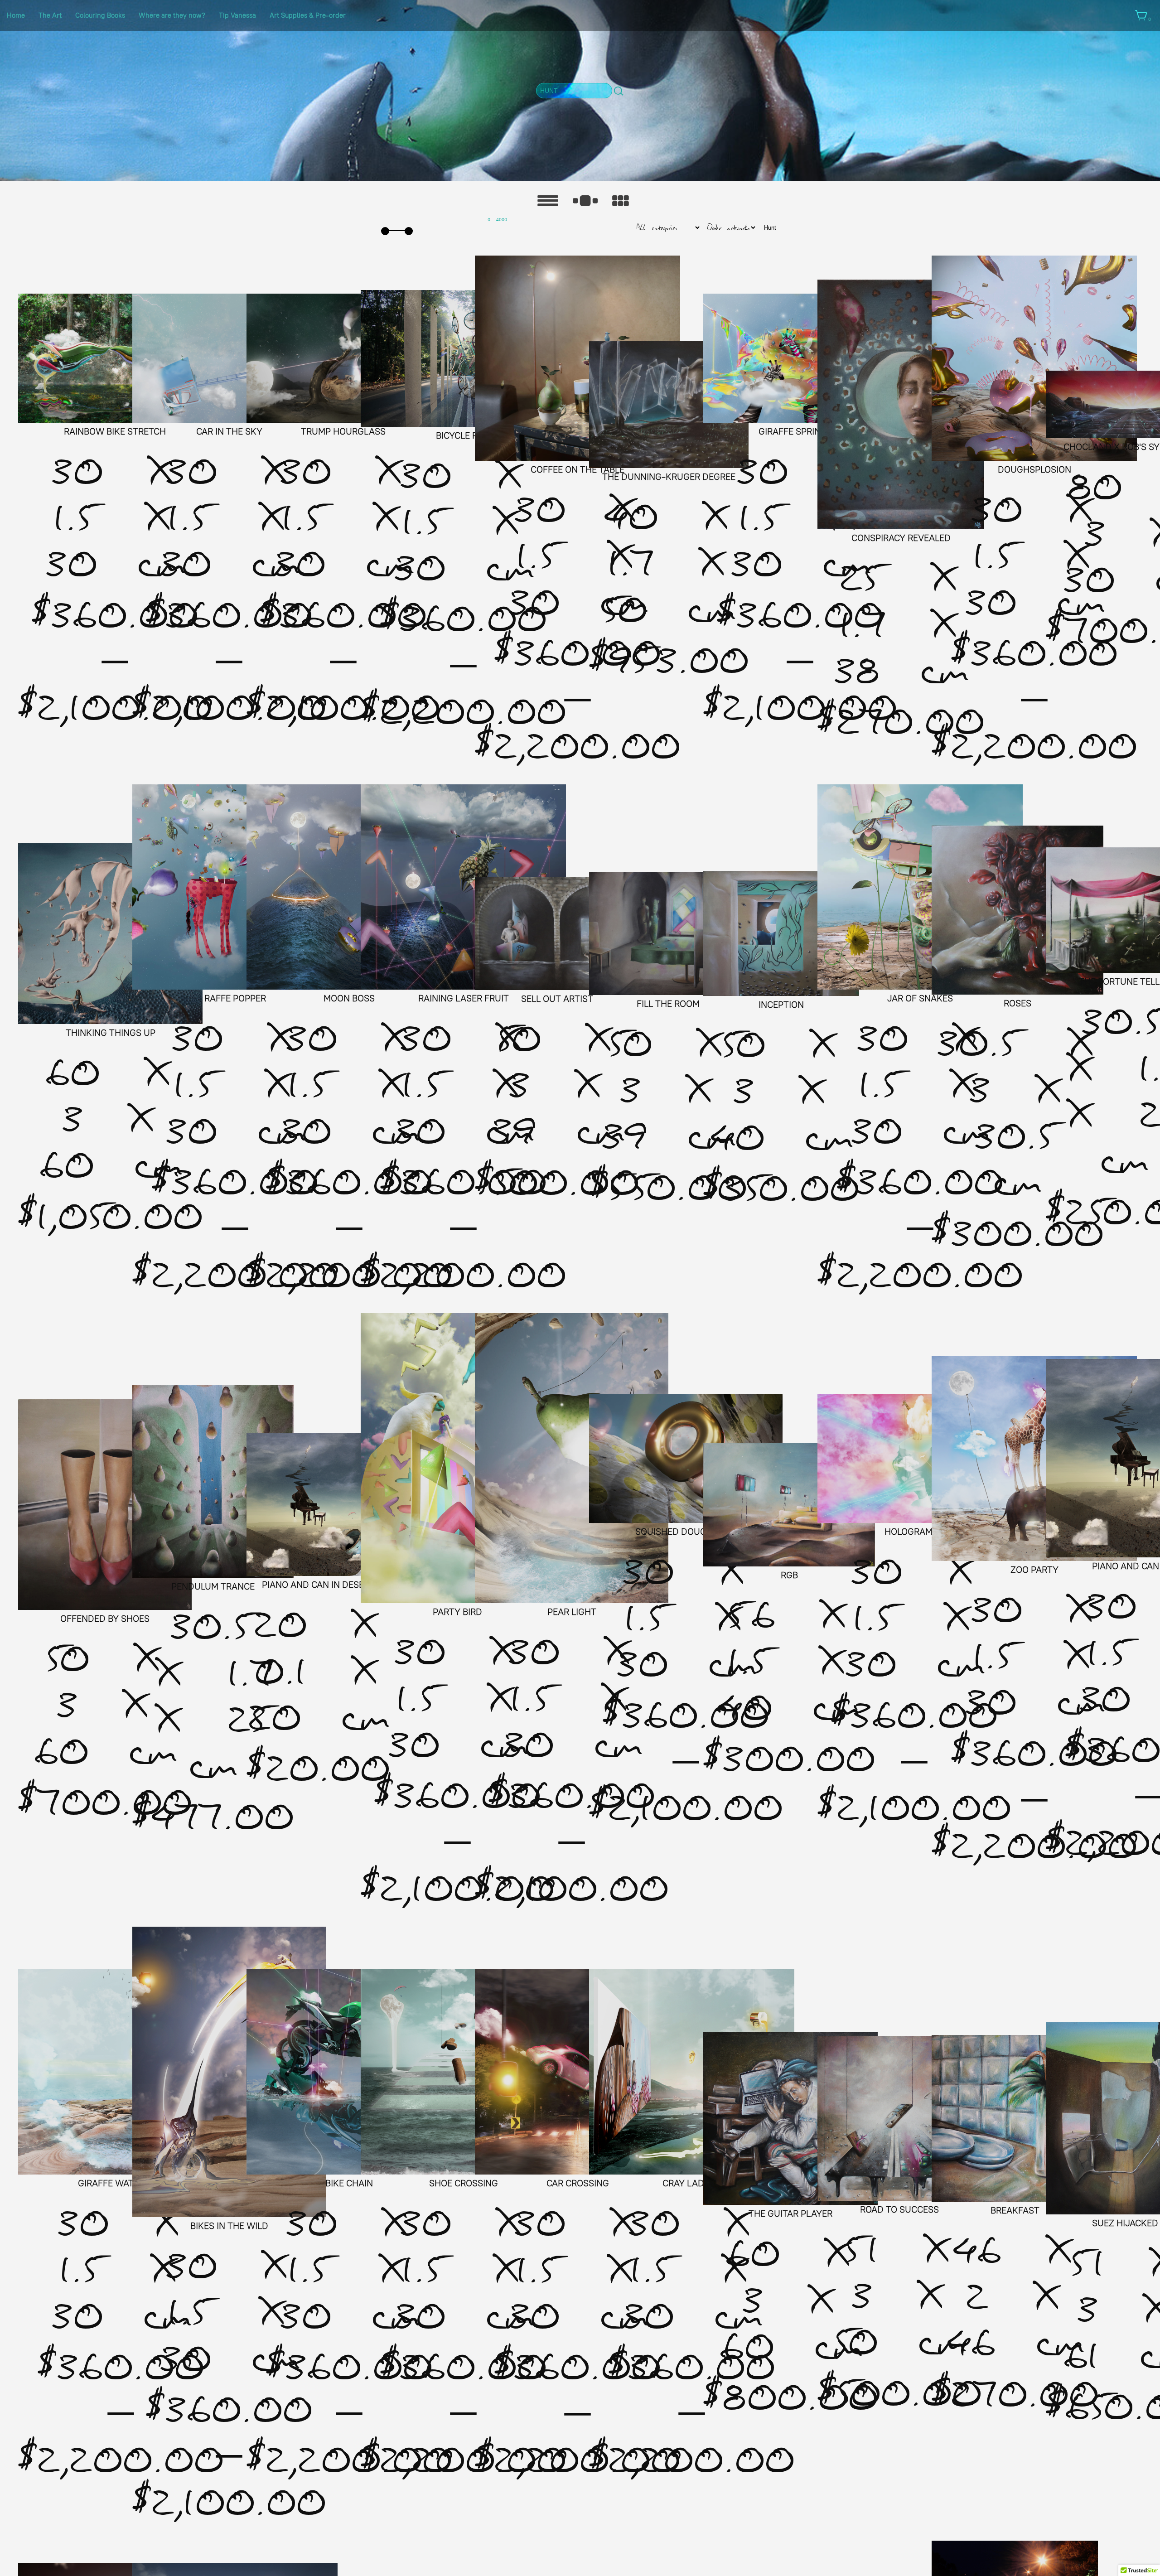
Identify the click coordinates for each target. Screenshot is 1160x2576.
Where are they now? (172, 15)
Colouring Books (100, 15)
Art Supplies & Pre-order (308, 15)
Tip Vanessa (237, 15)
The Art (50, 15)
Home (16, 15)
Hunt (770, 228)
